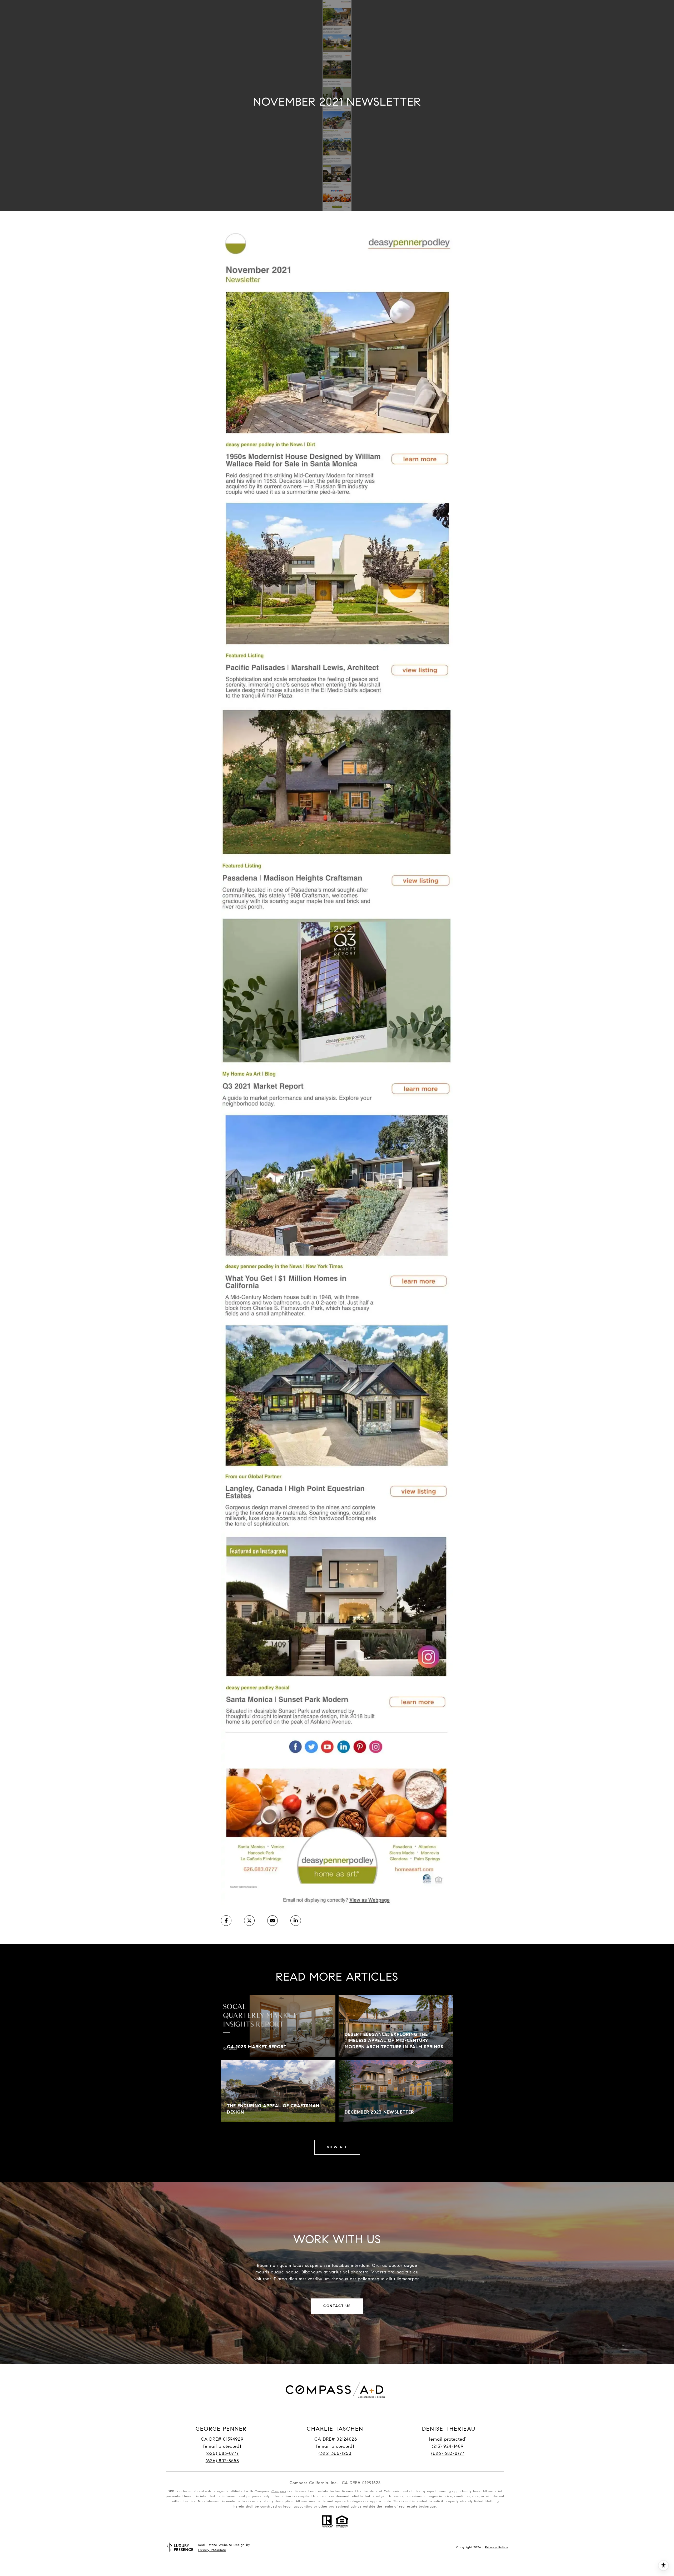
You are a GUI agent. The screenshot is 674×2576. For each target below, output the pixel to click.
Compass (279, 2491)
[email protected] (448, 2439)
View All (337, 2147)
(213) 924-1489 (448, 2446)
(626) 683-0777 (222, 2453)
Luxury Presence (212, 2550)
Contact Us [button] (337, 2306)
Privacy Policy (497, 2547)
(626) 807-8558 (222, 2461)
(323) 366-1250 (335, 2453)
